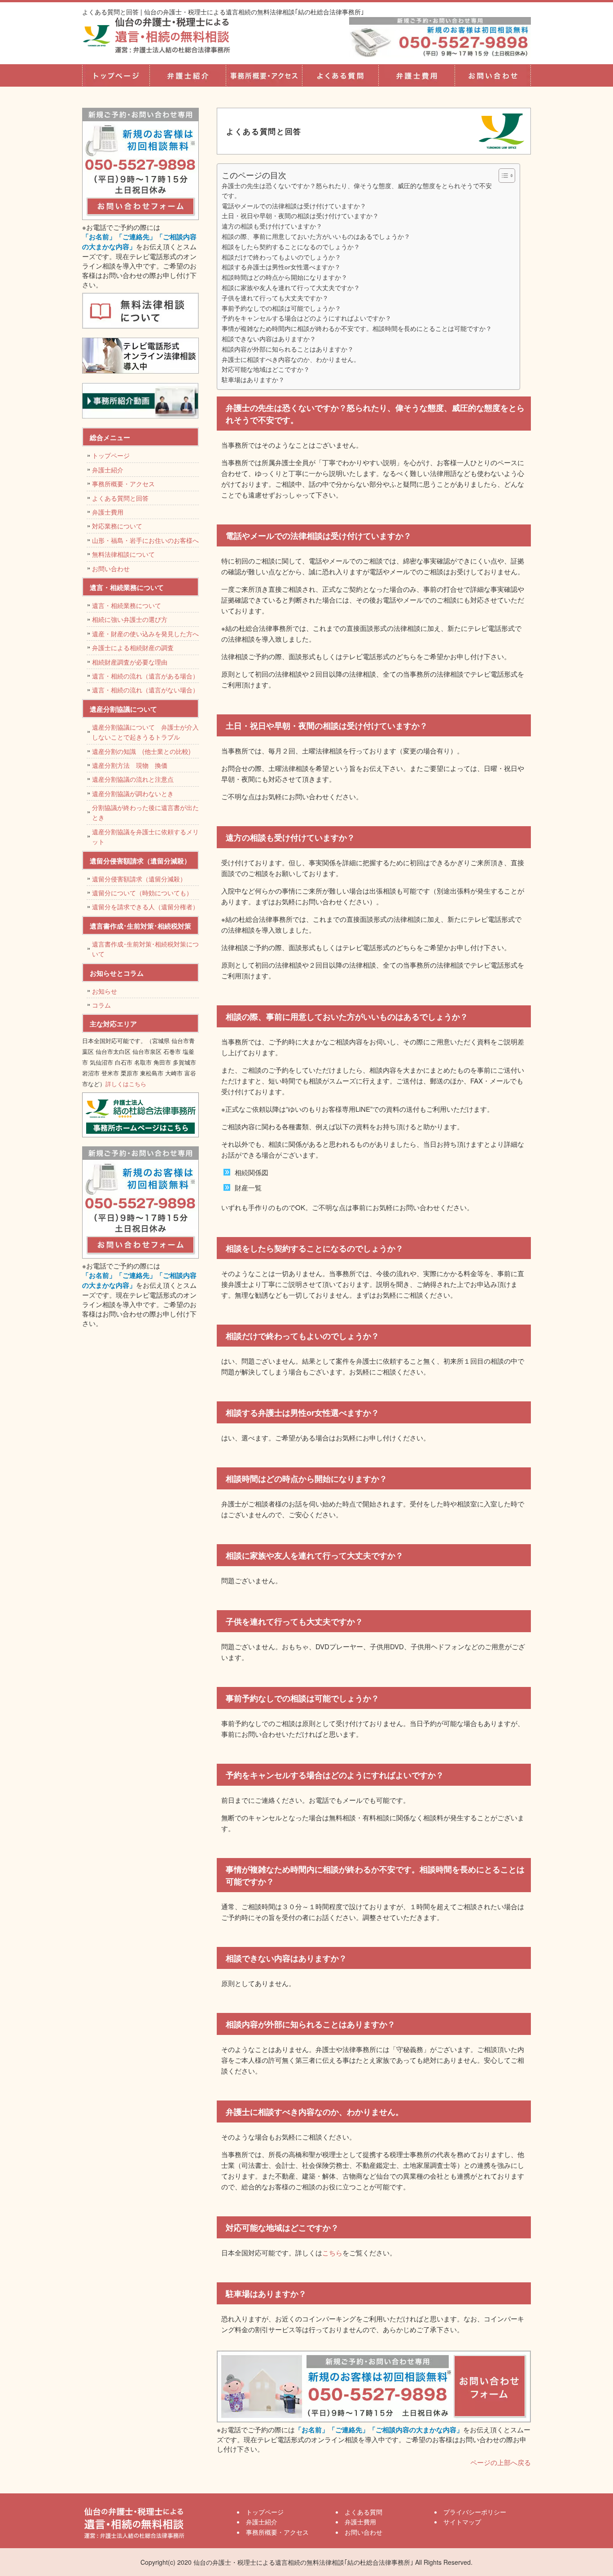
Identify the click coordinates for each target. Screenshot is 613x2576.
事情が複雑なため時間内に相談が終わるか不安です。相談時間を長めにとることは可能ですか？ (357, 328)
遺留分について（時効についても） (142, 893)
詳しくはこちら (126, 1084)
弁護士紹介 (188, 75)
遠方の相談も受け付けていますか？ (272, 226)
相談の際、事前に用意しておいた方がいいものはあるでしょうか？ (316, 236)
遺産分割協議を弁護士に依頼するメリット (145, 837)
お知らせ (105, 991)
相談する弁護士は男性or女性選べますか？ (281, 267)
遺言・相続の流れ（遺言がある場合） (145, 676)
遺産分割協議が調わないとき (133, 793)
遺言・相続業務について (127, 605)
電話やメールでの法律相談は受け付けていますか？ (294, 206)
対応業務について (117, 526)
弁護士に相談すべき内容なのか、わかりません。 (291, 359)
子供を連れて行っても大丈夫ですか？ (275, 298)
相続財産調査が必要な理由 (130, 662)
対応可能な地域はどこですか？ (266, 369)
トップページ (116, 75)
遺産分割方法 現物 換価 (130, 765)
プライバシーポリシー (475, 2512)
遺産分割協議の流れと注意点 (133, 779)
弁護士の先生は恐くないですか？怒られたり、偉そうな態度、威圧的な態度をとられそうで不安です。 (357, 190)
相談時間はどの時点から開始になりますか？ (285, 277)
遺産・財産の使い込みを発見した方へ (145, 634)
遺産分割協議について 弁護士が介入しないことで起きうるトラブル (145, 732)
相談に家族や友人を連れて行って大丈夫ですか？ (291, 287)
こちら (332, 2252)
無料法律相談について (123, 554)
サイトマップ (462, 2522)
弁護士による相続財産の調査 (133, 647)
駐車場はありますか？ (253, 379)
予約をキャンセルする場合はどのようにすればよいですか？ (306, 318)
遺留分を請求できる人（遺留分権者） (145, 907)
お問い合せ (493, 75)
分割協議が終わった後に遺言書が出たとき (145, 812)
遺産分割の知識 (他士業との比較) (144, 751)
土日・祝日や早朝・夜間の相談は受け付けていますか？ (325, 216)
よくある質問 (340, 75)
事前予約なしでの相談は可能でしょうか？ (281, 308)
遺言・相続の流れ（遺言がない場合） (145, 690)
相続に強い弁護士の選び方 (130, 619)
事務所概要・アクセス (264, 75)
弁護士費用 (416, 75)
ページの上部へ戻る (501, 2462)
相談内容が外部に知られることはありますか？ (288, 349)
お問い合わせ (111, 568)
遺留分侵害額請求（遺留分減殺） (139, 879)
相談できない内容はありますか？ (269, 339)
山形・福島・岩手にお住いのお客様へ (145, 540)
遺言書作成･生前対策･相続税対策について (145, 949)
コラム (101, 1005)
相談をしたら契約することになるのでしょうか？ (291, 247)
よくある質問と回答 (120, 498)
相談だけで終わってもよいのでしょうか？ (281, 257)
